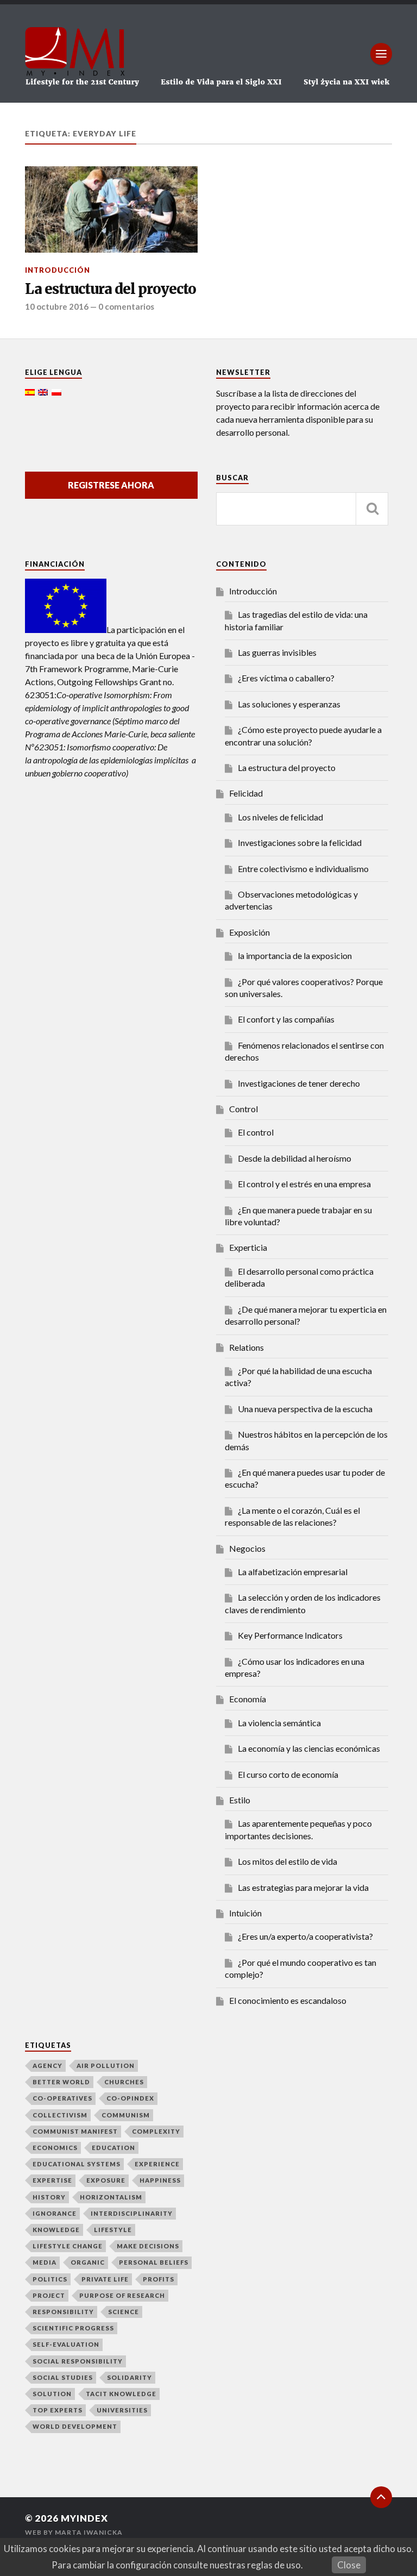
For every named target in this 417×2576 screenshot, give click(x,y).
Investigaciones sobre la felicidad (300, 842)
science (124, 2312)
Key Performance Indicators (290, 1635)
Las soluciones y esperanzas (289, 704)
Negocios (247, 1548)
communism (126, 2115)
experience (157, 2164)
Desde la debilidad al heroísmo (295, 1158)
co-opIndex (130, 2098)
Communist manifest (75, 2131)
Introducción (58, 270)
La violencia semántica (279, 1723)
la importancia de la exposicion (295, 955)
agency (48, 2066)
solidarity (129, 2377)
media (45, 2262)
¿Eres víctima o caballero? (286, 678)
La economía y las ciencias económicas (309, 1748)
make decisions (148, 2246)
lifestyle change (68, 2246)
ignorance (55, 2213)
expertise (52, 2180)
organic (88, 2262)
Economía (248, 1699)
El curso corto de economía (288, 1774)
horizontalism (111, 2197)
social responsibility (78, 2361)
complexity (156, 2131)
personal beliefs (154, 2262)
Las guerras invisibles (277, 652)
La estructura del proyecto (110, 289)
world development (75, 2426)
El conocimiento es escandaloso (288, 2000)
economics (55, 2148)
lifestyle (113, 2230)
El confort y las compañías (286, 1019)
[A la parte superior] (381, 2497)
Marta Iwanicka (89, 2532)
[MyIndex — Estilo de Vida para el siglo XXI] (208, 54)
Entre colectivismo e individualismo (303, 869)
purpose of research (122, 2295)
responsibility (63, 2312)
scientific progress (73, 2328)
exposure (106, 2180)
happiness (160, 2180)
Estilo (240, 1800)
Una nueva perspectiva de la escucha (305, 1409)
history (49, 2197)
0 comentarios (126, 306)
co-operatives (62, 2098)
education (113, 2148)
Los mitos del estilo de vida (288, 1861)
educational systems (77, 2164)
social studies (63, 2377)
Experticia (248, 1247)
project (49, 2295)
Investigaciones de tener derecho (299, 1083)
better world (61, 2082)
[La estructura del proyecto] (111, 209)
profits (159, 2279)
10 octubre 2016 (57, 306)
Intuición (245, 1913)
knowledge (56, 2230)
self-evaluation (66, 2344)
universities (122, 2410)
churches (124, 2082)
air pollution (106, 2066)
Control (244, 1109)
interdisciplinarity (132, 2213)
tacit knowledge (121, 2394)
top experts (58, 2410)
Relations (247, 1347)
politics (50, 2279)
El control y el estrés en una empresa (304, 1184)
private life (105, 2279)
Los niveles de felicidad (280, 817)
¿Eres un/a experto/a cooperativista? (305, 1936)
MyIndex (84, 2518)
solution (52, 2394)
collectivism (60, 2115)
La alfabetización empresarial (293, 1572)
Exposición (249, 932)
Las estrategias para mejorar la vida (303, 1887)
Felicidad (246, 793)
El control (256, 1132)
